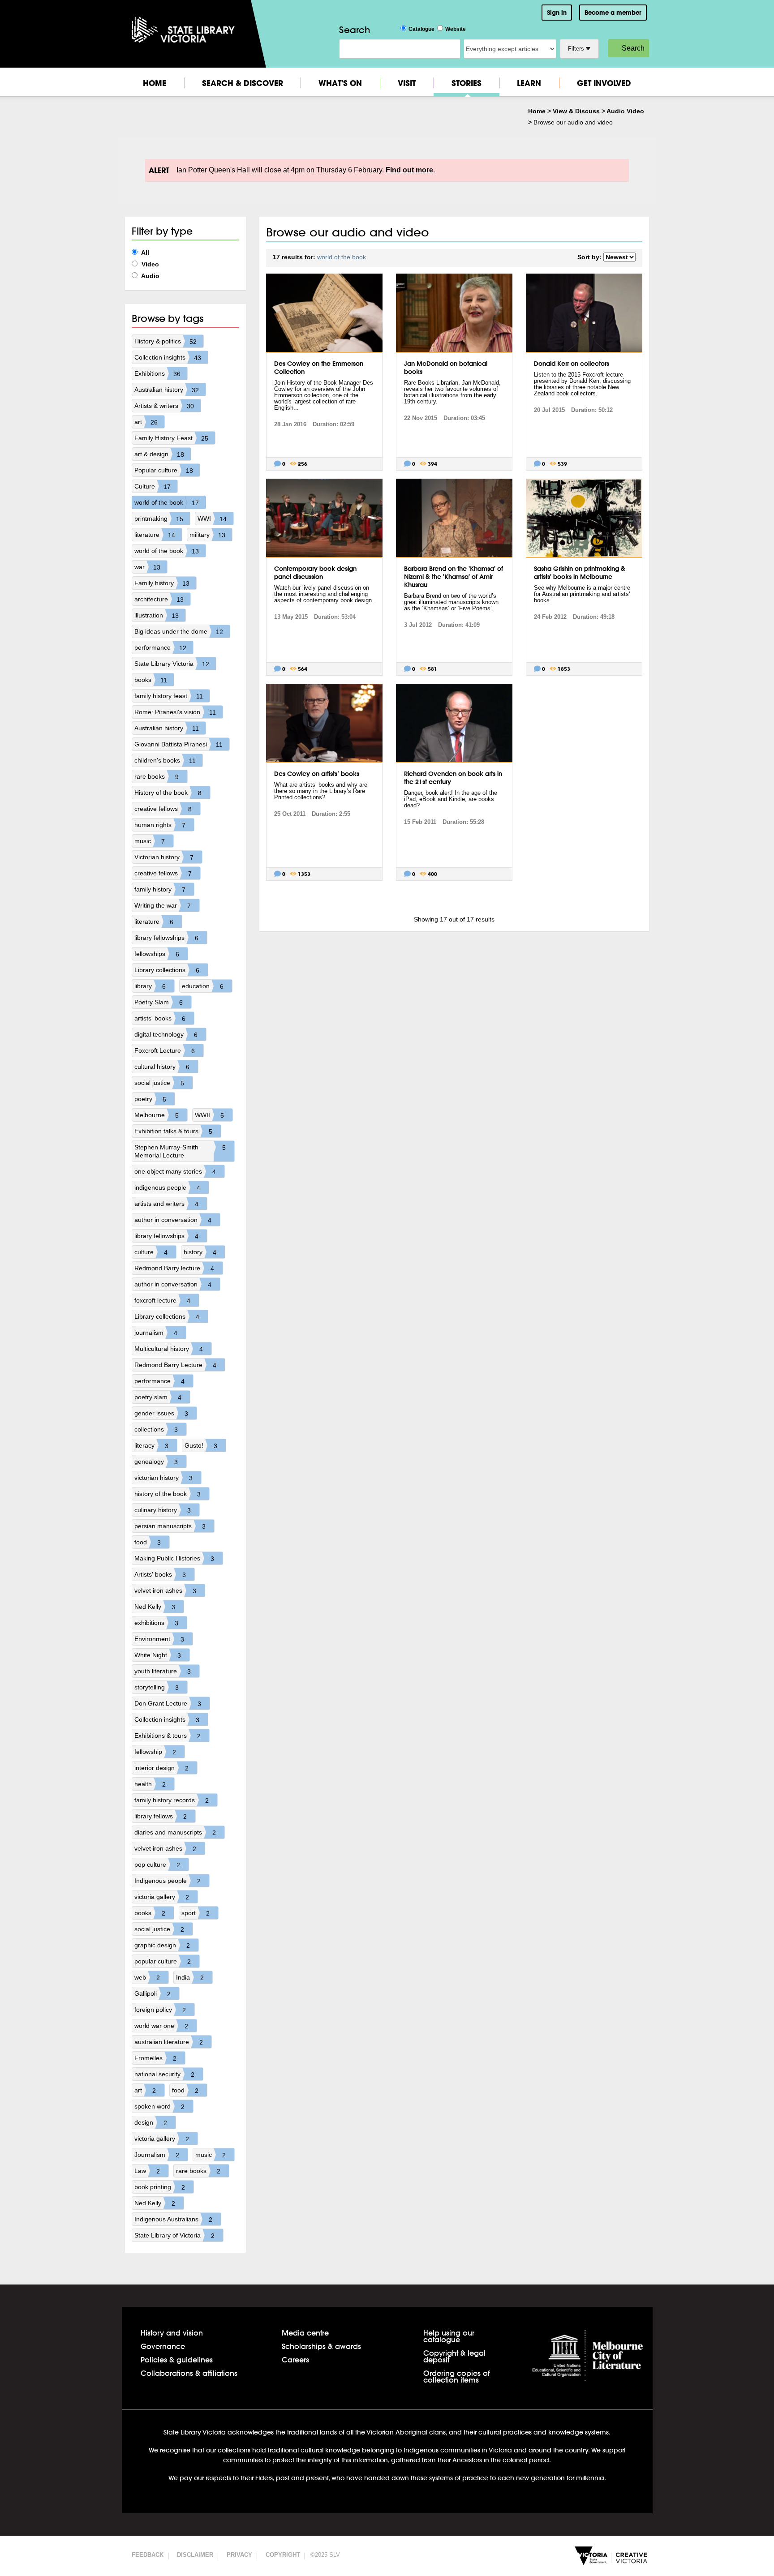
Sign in (557, 13)
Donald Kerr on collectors (572, 364)
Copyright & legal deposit (454, 2356)
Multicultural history (169, 1349)
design (151, 2123)
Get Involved (604, 83)
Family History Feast (171, 438)
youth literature (163, 1671)
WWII (209, 1115)
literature (155, 535)
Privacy (239, 2555)
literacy (151, 1446)
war (147, 567)
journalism (156, 1333)
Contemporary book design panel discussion (315, 573)
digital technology (166, 1035)
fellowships (157, 954)
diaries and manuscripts (175, 1832)
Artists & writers (164, 406)
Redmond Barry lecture (174, 1268)
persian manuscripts (170, 1526)
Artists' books (160, 1575)
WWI (212, 519)
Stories (467, 83)
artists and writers (166, 1204)
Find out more (409, 170)
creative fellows (163, 809)
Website (456, 29)
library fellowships (166, 938)
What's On (340, 83)
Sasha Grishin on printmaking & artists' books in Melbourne (580, 573)
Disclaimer (195, 2555)
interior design (161, 1768)
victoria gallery (162, 1897)
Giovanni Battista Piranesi (178, 744)
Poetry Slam (159, 1002)
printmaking (159, 519)
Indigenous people (168, 1881)
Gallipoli (153, 1994)
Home (155, 83)
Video (149, 264)
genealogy (156, 1462)
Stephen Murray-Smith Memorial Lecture (180, 1151)
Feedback (148, 2555)
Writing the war (163, 906)
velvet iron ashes (165, 1591)
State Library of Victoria (174, 2235)
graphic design (162, 1945)
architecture (159, 599)
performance (160, 648)
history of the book (168, 1494)
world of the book (167, 503)
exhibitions (156, 1623)
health (150, 1784)
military (207, 535)
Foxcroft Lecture (165, 1051)
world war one (161, 2026)
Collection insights (168, 358)
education (203, 986)
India (190, 1978)
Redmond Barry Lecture (175, 1365)
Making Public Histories (174, 1558)
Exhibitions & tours (168, 1736)
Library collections (167, 970)
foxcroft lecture (162, 1301)
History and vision (172, 2333)
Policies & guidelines (177, 2360)
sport (196, 1913)
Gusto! (201, 1446)
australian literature (169, 2042)
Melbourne (157, 1115)
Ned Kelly (155, 1607)
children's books (165, 761)
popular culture (163, 1961)
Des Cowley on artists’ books (317, 774)
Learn (529, 83)
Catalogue (421, 29)
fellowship (155, 1752)
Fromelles (155, 2058)
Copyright (283, 2555)
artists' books (160, 1018)
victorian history (163, 1478)
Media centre (305, 2333)
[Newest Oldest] (619, 257)
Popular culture (164, 470)
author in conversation (173, 1220)
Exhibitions (157, 374)
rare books (157, 777)
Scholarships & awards (321, 2346)
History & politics (166, 341)
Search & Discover (243, 83)
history (200, 1252)
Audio (150, 276)
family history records (172, 1800)
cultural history (162, 1067)
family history (160, 889)
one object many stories (175, 1172)
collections (156, 1429)
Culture (153, 486)
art (146, 422)
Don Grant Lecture (168, 1704)
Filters (577, 49)
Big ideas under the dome (179, 632)
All (144, 253)
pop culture (157, 1865)
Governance (163, 2346)
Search (633, 48)
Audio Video (625, 111)
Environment (159, 1639)
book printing (160, 2187)
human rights (160, 825)
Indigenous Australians (173, 2219)
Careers (295, 2360)
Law (147, 2171)
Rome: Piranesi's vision (175, 712)
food (148, 1542)
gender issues (161, 1413)
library (150, 986)
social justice (159, 1083)
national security (164, 2074)
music (150, 841)
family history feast (169, 696)
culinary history (163, 1510)
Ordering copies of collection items (456, 2376)
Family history (162, 583)
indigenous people (167, 1188)
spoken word (159, 2107)
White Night (158, 1655)
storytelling (157, 1687)
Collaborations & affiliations (189, 2373)
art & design (159, 454)
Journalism (157, 2155)
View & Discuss (576, 111)
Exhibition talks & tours (173, 1131)
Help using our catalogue (449, 2336)
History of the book (168, 793)
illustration (157, 615)
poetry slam (158, 1397)
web (147, 1978)
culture (151, 1252)
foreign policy (160, 2010)
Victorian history (164, 857)
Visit (407, 83)
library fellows (161, 1816)
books (151, 680)
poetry (150, 1099)
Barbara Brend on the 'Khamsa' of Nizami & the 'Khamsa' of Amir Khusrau (454, 577)
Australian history (167, 390)
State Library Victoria (172, 664)
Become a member (613, 13)
